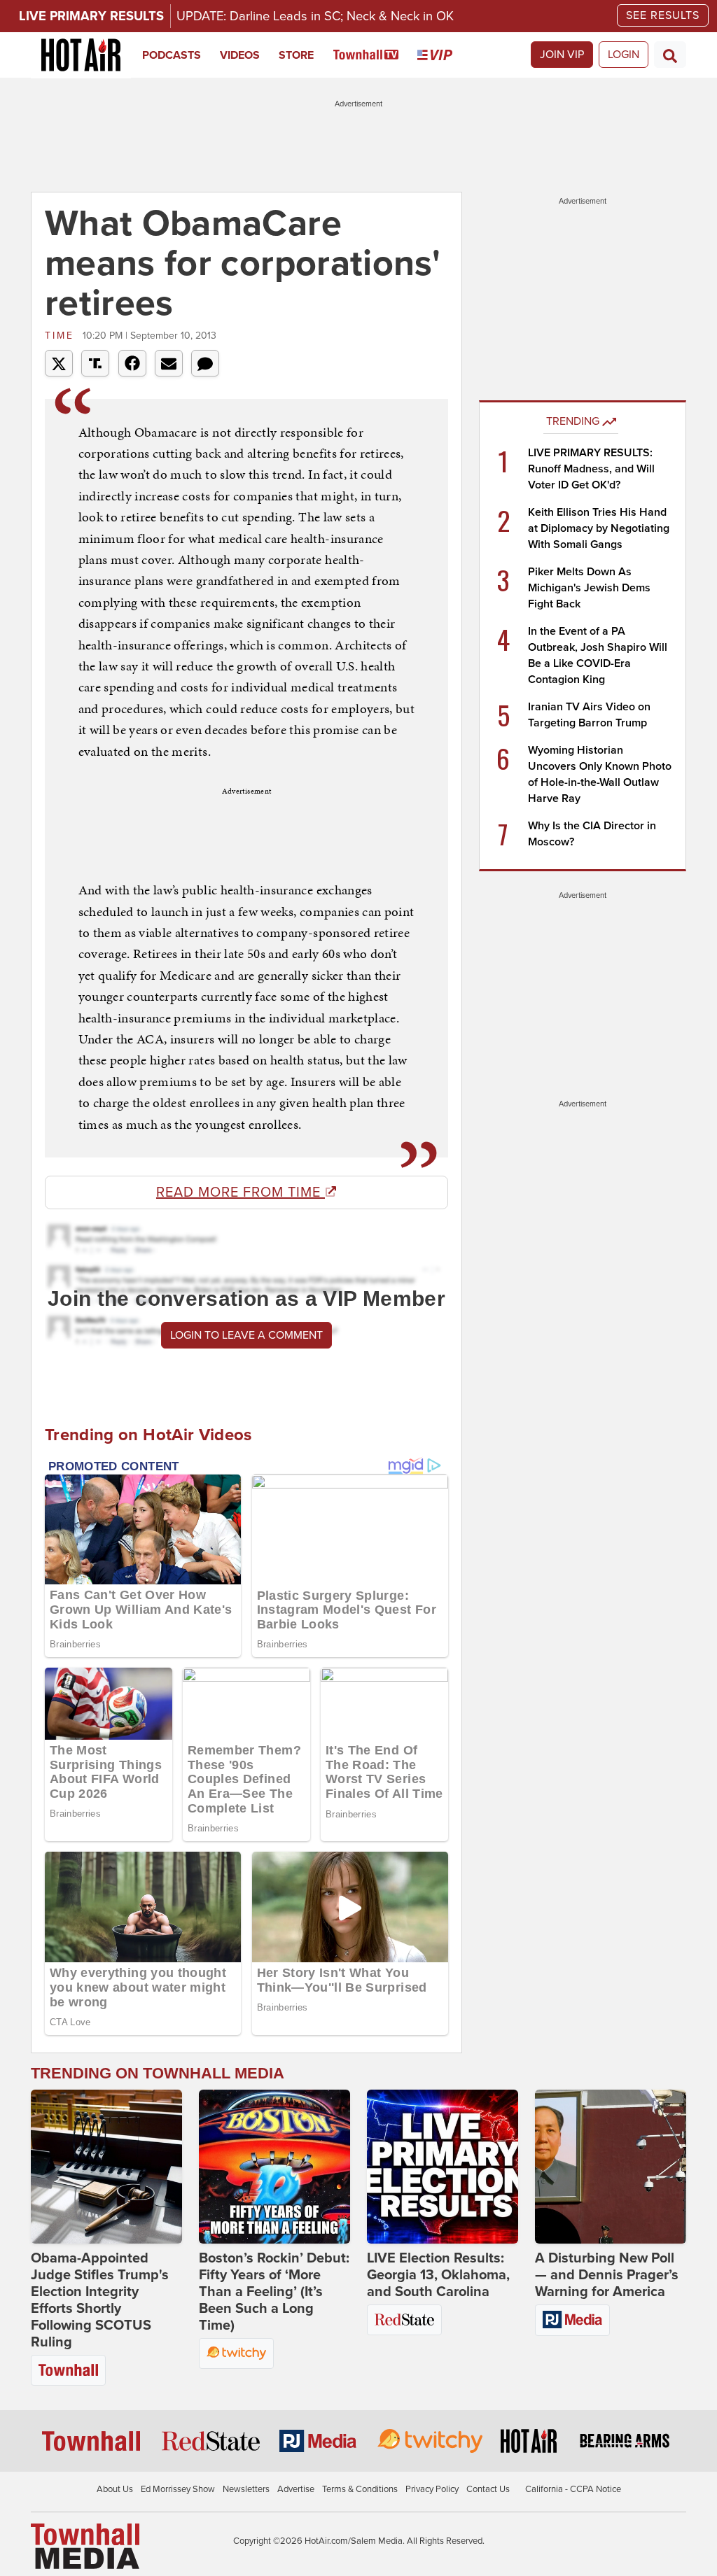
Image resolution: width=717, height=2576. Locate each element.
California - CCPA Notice (573, 2489)
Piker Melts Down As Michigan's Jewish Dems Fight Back (589, 588)
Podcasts (172, 55)
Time (62, 336)
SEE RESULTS (663, 15)
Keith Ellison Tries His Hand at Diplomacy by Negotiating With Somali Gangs (599, 528)
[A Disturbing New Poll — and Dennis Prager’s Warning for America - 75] (611, 2167)
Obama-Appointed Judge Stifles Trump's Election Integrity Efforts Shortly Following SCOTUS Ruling (100, 2300)
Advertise (296, 2489)
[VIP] (444, 55)
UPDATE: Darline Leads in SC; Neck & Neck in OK (315, 16)
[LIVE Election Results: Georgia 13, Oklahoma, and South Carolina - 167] (443, 2167)
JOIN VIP (562, 55)
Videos (240, 55)
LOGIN (624, 55)
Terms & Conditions (360, 2489)
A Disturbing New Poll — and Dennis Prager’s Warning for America (607, 2275)
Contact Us (488, 2489)
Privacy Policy (432, 2489)
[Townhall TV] (376, 55)
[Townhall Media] (85, 2545)
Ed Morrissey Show (178, 2489)
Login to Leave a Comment (246, 1335)
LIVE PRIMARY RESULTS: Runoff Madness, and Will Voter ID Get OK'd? (591, 469)
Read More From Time (241, 1192)
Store (296, 55)
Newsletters (246, 2489)
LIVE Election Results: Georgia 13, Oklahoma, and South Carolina (438, 2275)
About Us (115, 2489)
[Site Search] (670, 55)
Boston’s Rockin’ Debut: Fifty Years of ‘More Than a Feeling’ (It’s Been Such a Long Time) (274, 2292)
